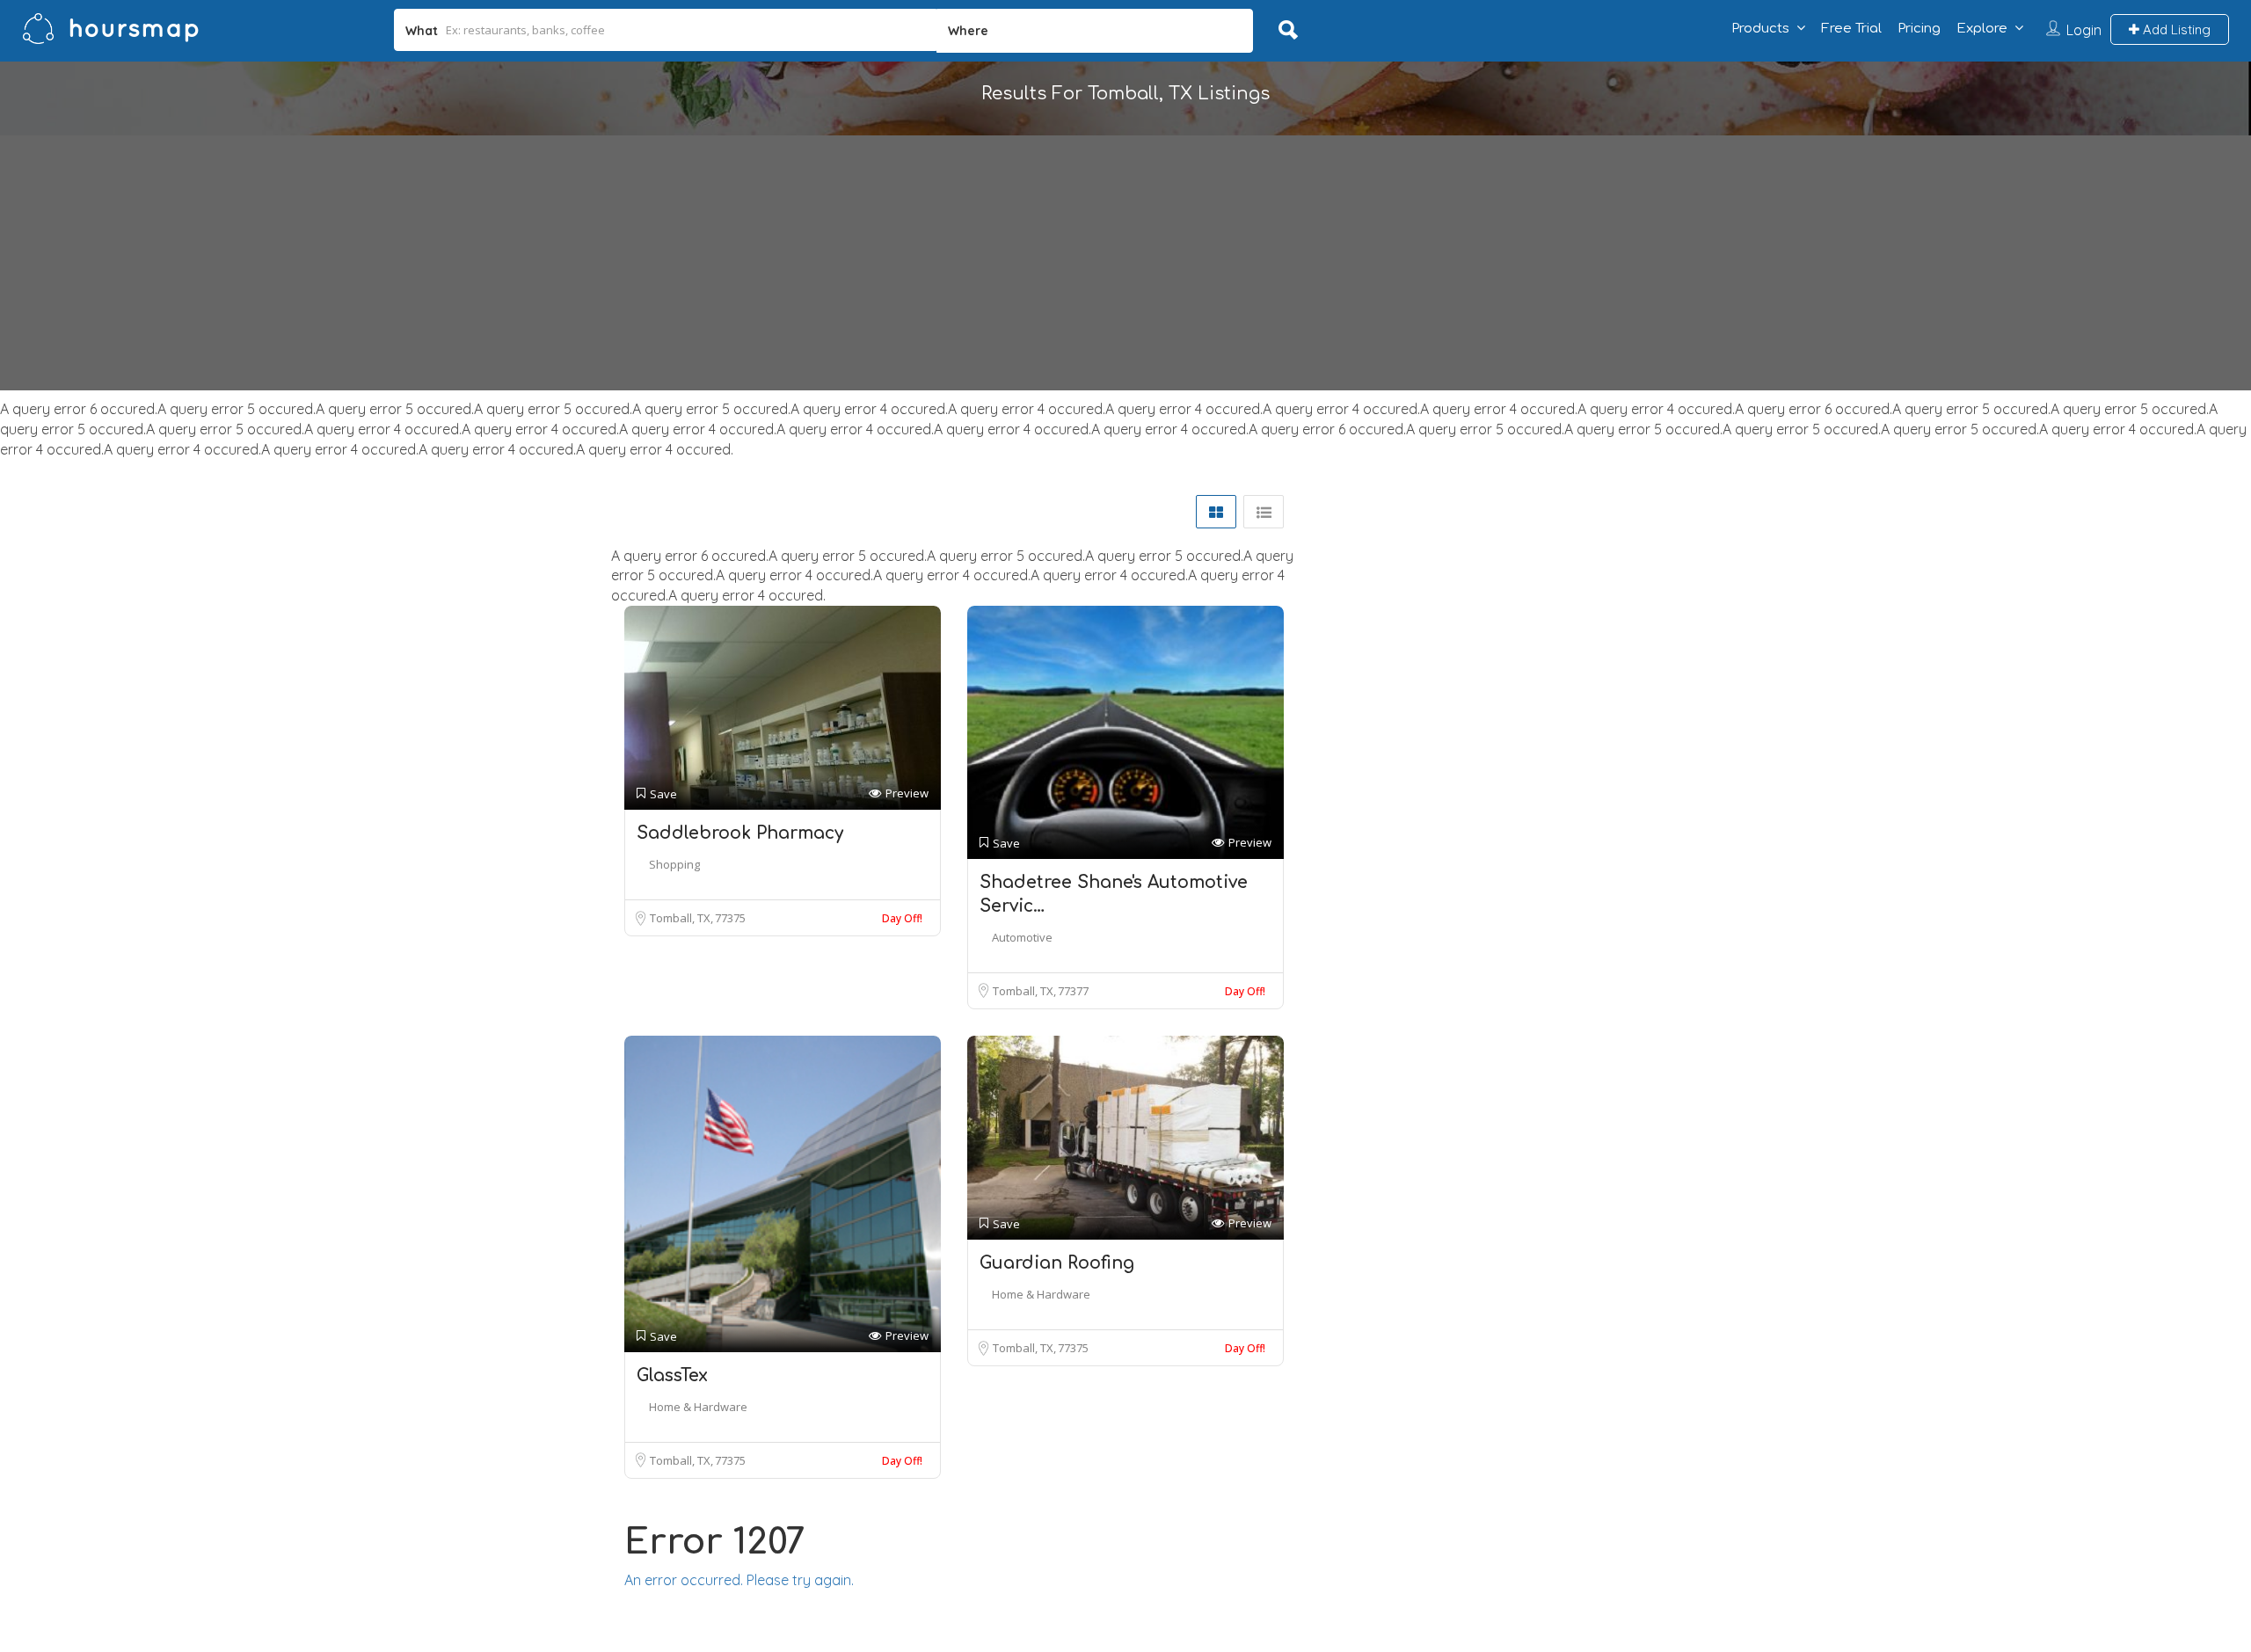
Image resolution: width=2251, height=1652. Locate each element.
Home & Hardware (698, 1407)
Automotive (1022, 937)
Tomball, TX (681, 918)
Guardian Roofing (1057, 1263)
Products (1760, 29)
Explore (1982, 29)
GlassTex (672, 1375)
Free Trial (1851, 29)
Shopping (674, 864)
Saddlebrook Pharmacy (740, 833)
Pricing (1919, 29)
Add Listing (2175, 29)
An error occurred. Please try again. (739, 1580)
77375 (730, 918)
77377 (1073, 991)
